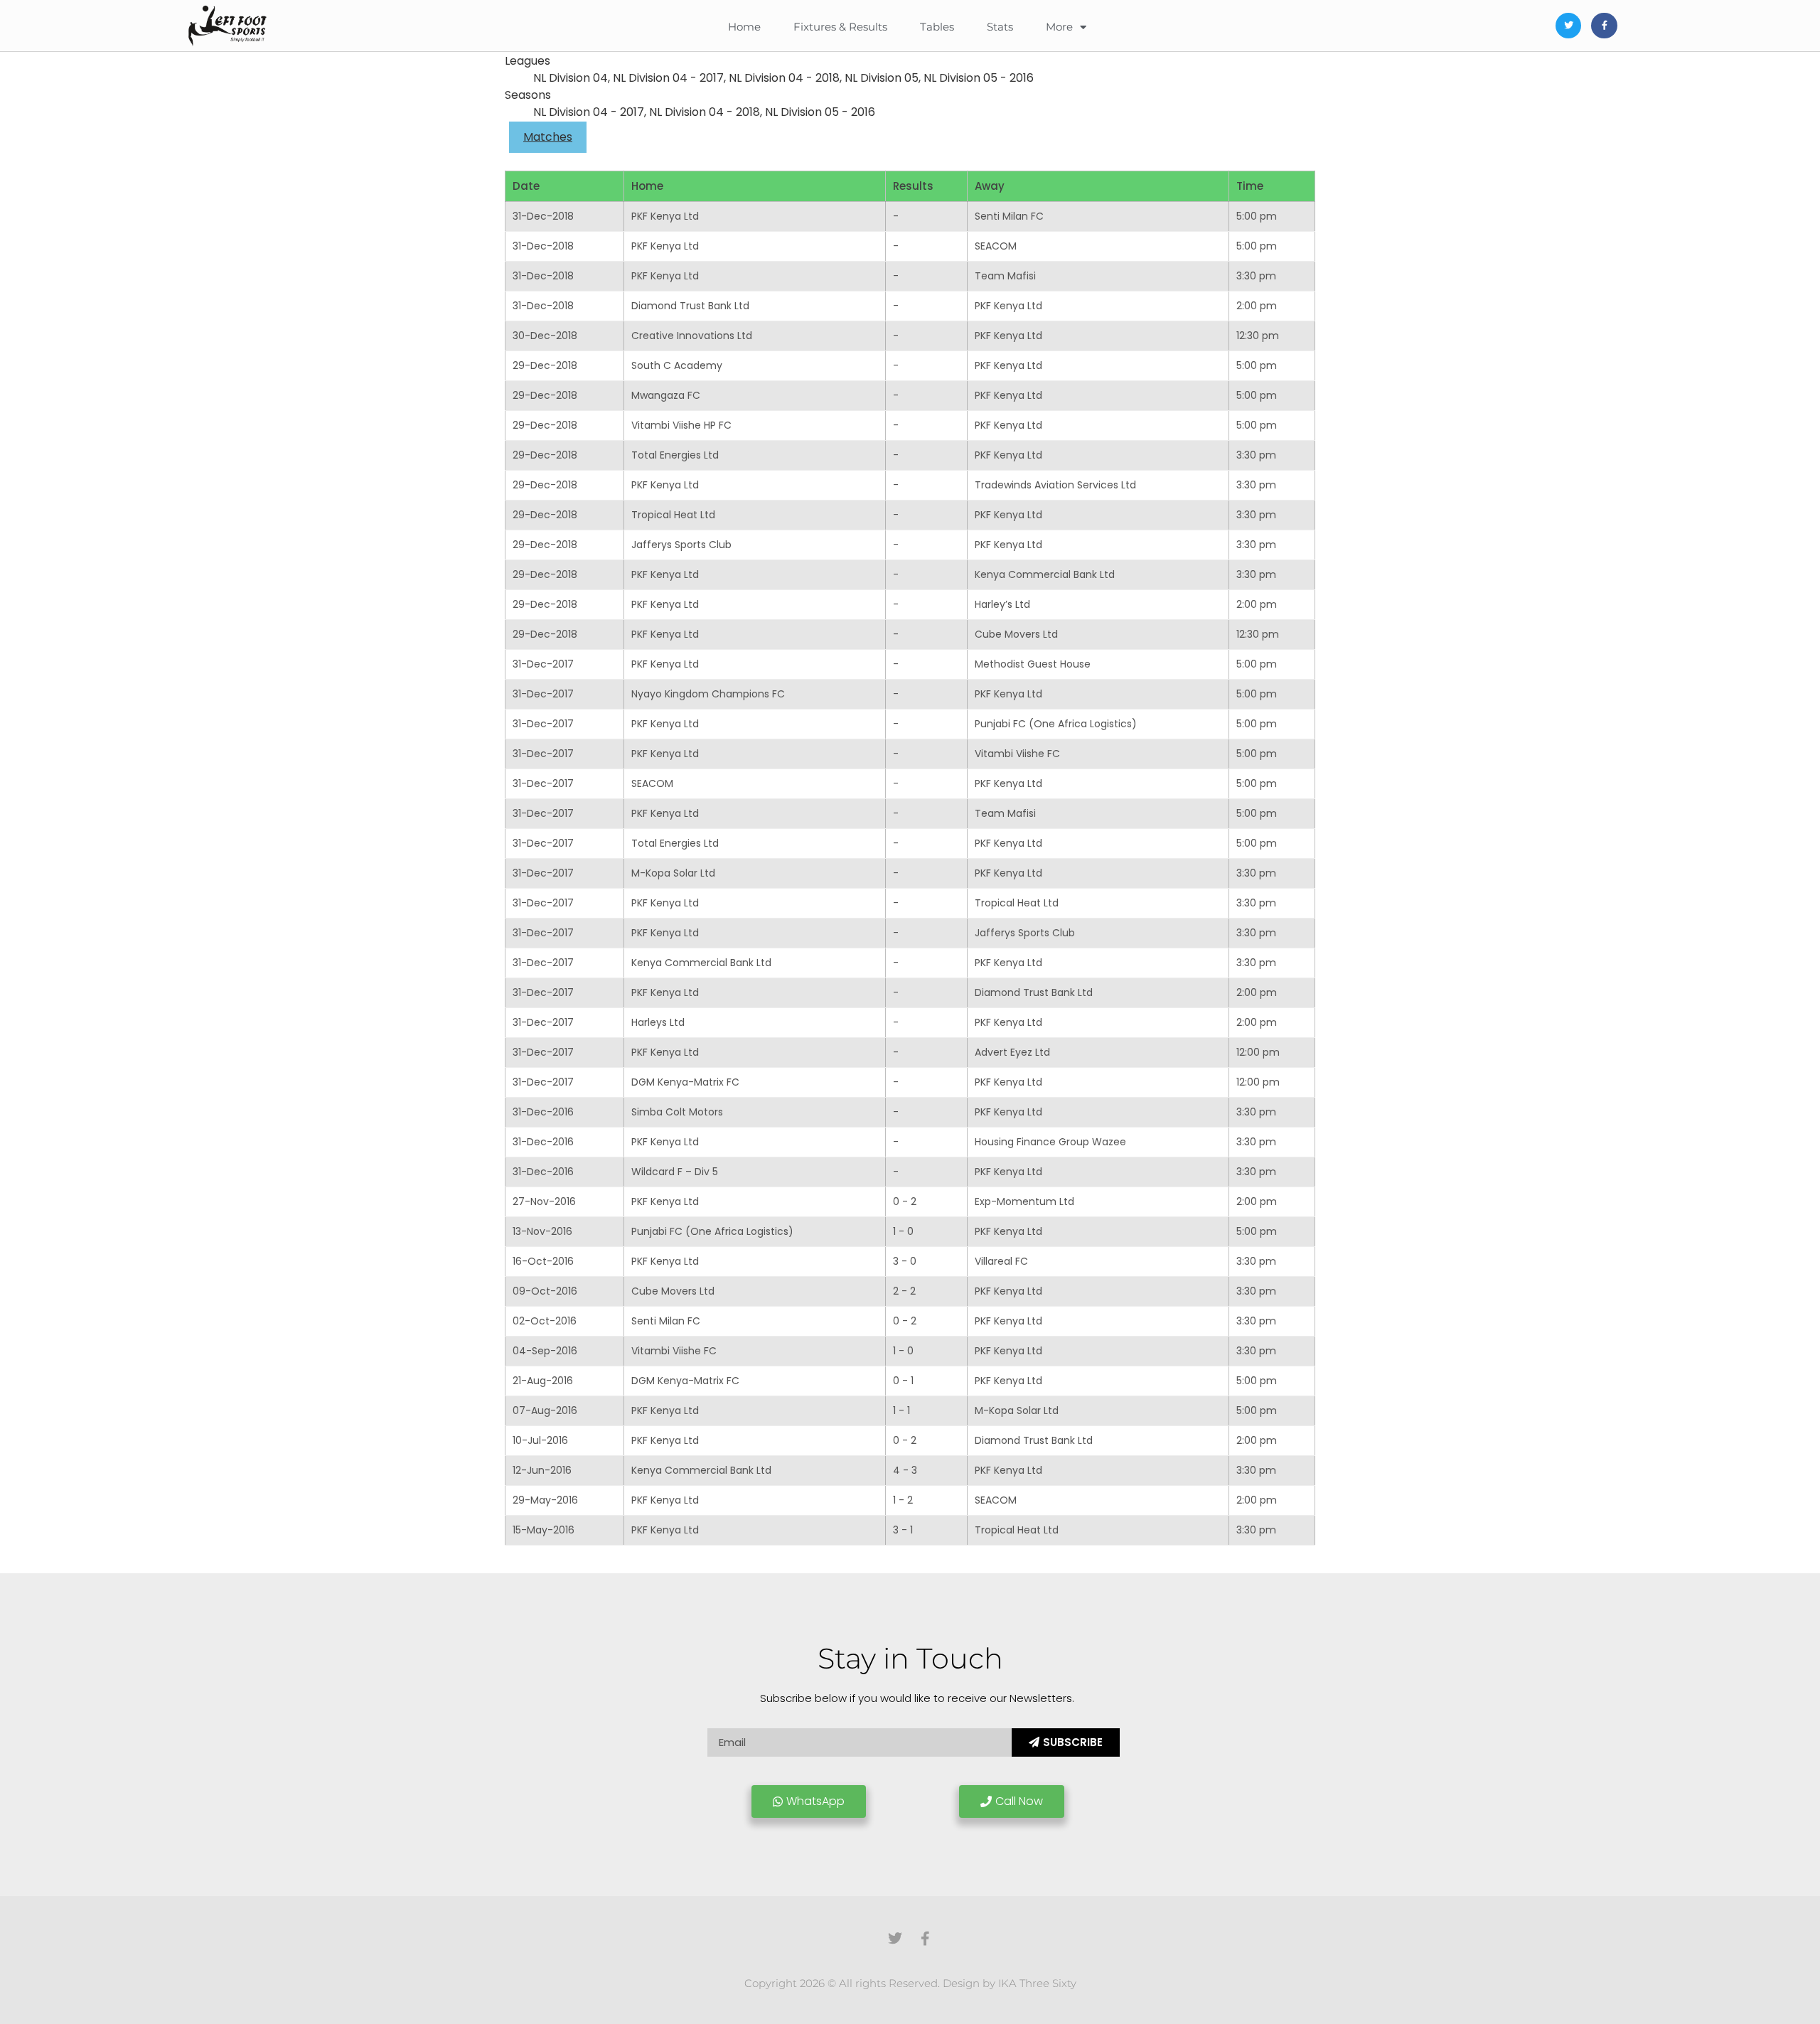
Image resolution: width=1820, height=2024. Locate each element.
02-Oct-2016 (545, 1321)
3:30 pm (1256, 276)
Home (744, 27)
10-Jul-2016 (540, 1440)
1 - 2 (903, 1500)
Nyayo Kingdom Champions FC (708, 694)
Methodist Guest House (1033, 664)
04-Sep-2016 (545, 1351)
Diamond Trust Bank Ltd (690, 306)
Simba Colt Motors (677, 1112)
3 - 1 (903, 1530)
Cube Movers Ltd (1016, 634)
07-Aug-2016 (545, 1410)
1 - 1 (901, 1410)
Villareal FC (1001, 1261)
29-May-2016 (545, 1500)
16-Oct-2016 (543, 1261)
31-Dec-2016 (543, 1112)
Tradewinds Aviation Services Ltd (1055, 485)
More (1059, 27)
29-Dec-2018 (545, 365)
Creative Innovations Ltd (692, 336)
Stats (1000, 27)
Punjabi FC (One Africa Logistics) (1056, 724)
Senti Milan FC (1009, 216)
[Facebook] (1604, 26)
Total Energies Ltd (675, 455)
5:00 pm (1257, 216)
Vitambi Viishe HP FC (681, 425)
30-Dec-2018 (545, 336)
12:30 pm (1258, 336)
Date (526, 186)
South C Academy (677, 365)
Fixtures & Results (840, 27)
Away (990, 186)
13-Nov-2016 (542, 1231)
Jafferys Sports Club (681, 545)
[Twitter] (1568, 26)
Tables (937, 27)
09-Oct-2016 (545, 1291)
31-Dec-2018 (543, 216)
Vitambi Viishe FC (1017, 754)
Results (913, 186)
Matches (548, 137)
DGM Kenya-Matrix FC (685, 1082)
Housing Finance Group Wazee (1050, 1142)
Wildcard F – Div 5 (675, 1172)
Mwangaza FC (666, 395)
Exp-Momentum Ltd (1024, 1201)
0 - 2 (905, 1201)
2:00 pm (1257, 306)
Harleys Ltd (658, 1022)
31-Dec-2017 (543, 664)
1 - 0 (903, 1231)
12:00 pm (1258, 1052)
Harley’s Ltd (1002, 604)
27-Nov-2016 (544, 1201)
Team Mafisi (1005, 276)
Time (1250, 186)
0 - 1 (903, 1381)
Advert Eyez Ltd (1012, 1052)
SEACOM (996, 246)
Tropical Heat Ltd (673, 515)
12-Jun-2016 (542, 1470)
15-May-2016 (544, 1530)
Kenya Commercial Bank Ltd (1045, 574)
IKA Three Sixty (1037, 1983)
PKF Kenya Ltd (665, 216)
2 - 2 (904, 1291)
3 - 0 (905, 1261)
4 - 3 (905, 1470)
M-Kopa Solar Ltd (673, 873)
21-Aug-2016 (543, 1381)
